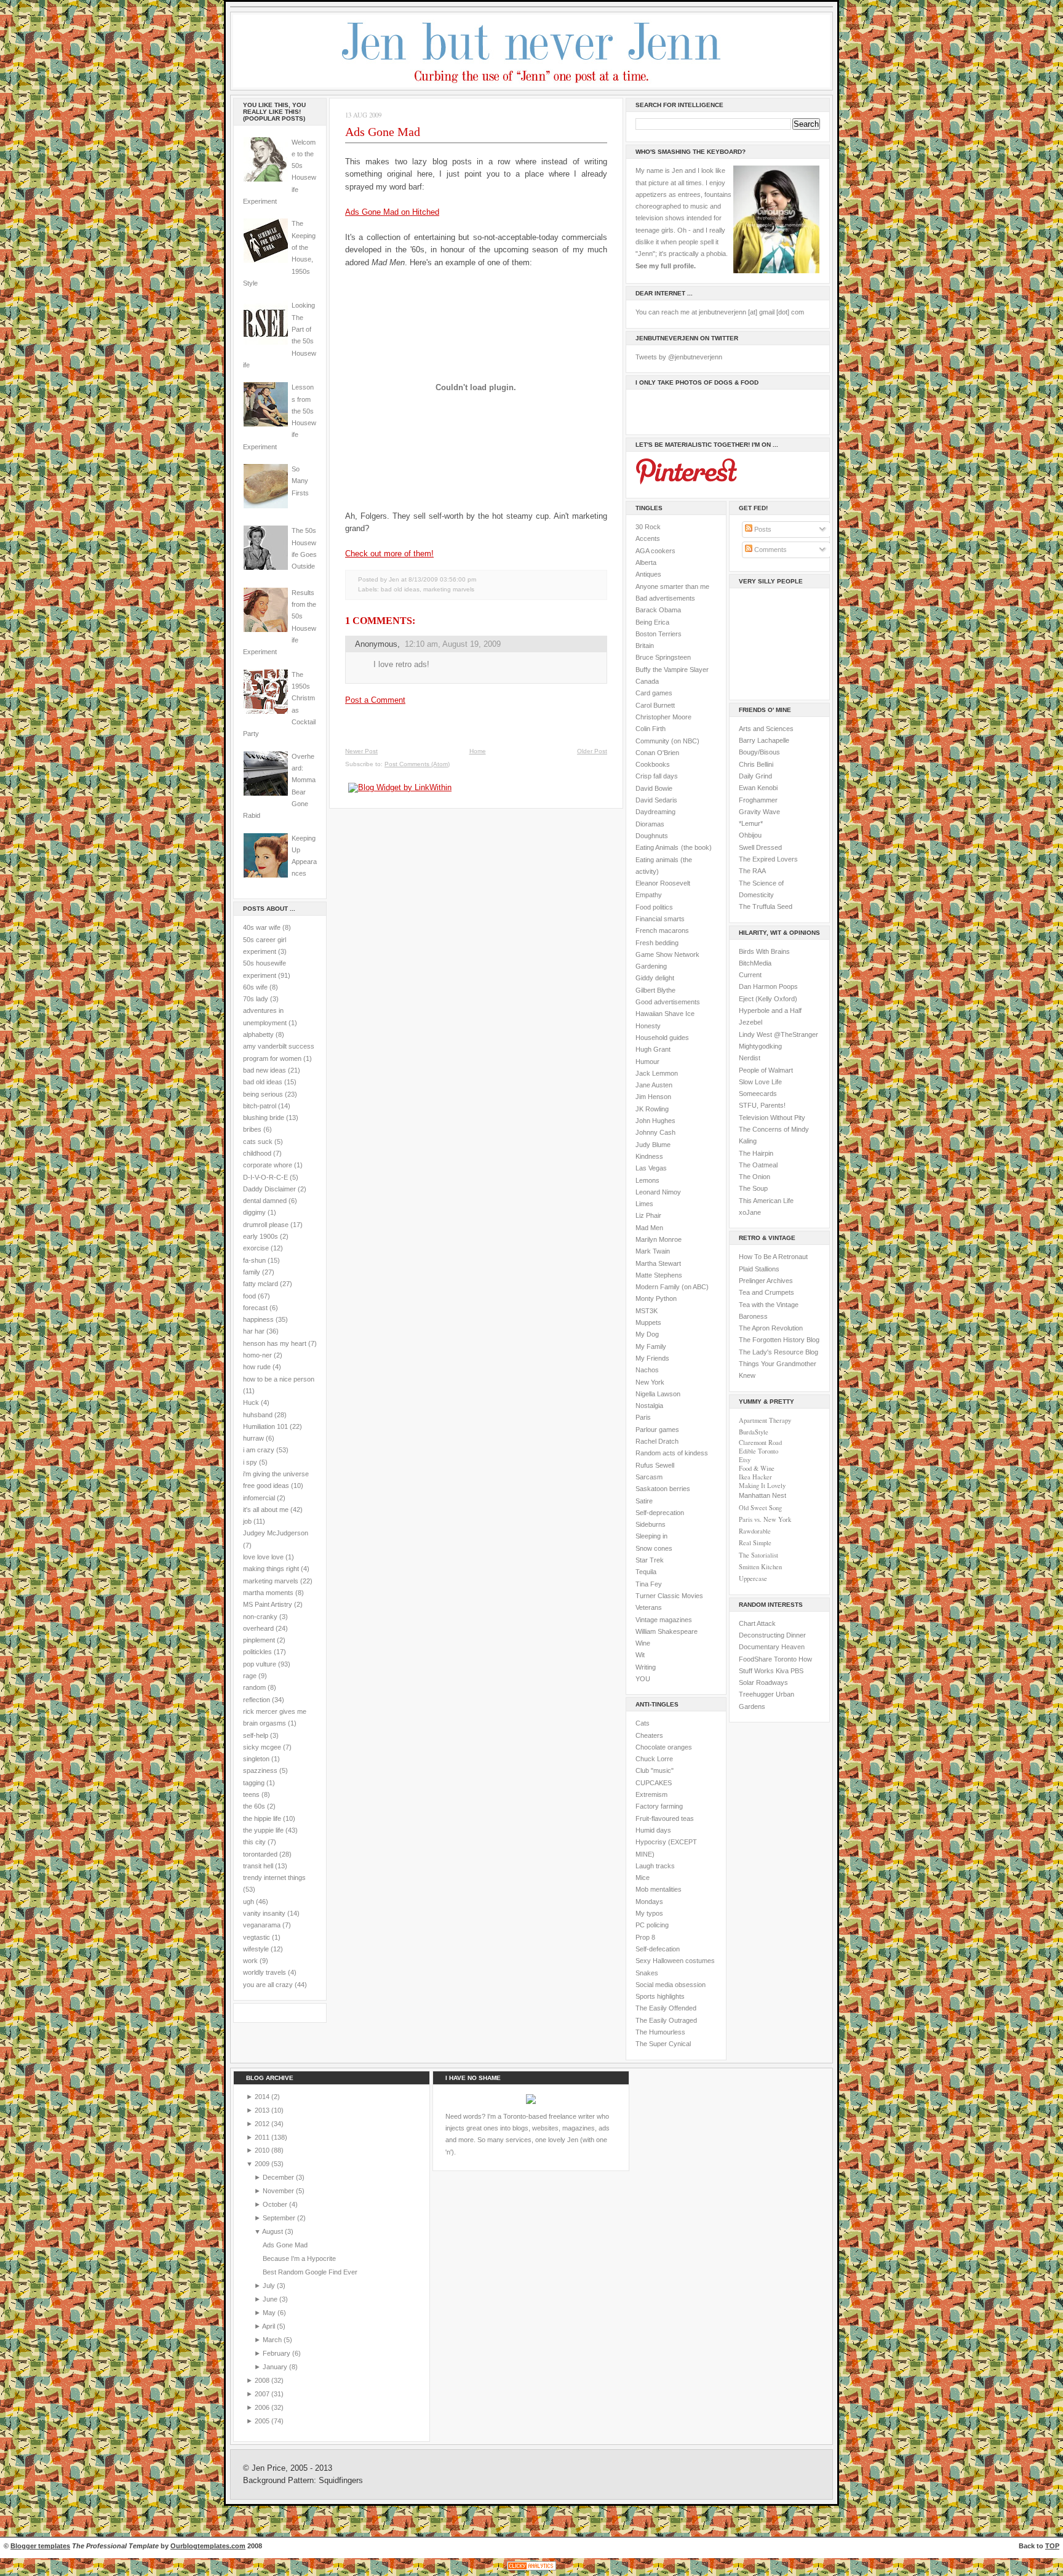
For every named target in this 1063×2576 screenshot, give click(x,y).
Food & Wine (757, 1468)
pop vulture (260, 1664)
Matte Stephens (659, 1275)
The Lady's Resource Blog (778, 1352)
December (279, 2177)
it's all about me (266, 1510)
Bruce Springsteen (663, 657)
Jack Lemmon (657, 1073)
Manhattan (762, 1495)
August (273, 2231)
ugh (249, 1902)
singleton (256, 1759)
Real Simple (755, 1543)
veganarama (262, 1925)
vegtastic (257, 1937)
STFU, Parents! (762, 1105)
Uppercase (753, 1578)
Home (478, 751)
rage (250, 1676)
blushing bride (264, 1118)
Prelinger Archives (766, 1281)
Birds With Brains (764, 951)
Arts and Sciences (766, 729)
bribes (252, 1129)
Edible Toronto (758, 1451)
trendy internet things (274, 1878)
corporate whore (268, 1165)
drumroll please (266, 1225)
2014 (263, 2097)
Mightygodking (760, 1046)
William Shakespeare (667, 1631)
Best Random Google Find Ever (310, 2272)
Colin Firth (651, 729)
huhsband (258, 1415)
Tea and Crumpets (766, 1292)
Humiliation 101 (265, 1426)
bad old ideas (263, 1082)
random (254, 1687)
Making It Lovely (762, 1486)
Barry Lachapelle (764, 740)
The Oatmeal (758, 1165)
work (250, 1961)
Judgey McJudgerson (276, 1533)
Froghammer (758, 800)
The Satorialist (758, 1555)
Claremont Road (760, 1442)
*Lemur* (751, 823)
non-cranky (260, 1617)
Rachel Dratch (657, 1441)
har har (254, 1331)
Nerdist (750, 1058)
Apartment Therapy (765, 1420)
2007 (263, 2394)
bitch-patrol (260, 1106)
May (270, 2313)
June (271, 2299)
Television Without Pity (772, 1118)
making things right (271, 1569)
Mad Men (649, 1228)
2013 (263, 2110)
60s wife (255, 987)
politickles (257, 1652)
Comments (770, 550)
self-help (256, 1735)
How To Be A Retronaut (773, 1257)
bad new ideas (265, 1070)
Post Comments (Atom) (417, 764)
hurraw (253, 1438)
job (247, 1521)
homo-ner (257, 1355)
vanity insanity (264, 1913)
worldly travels (265, 1972)
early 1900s (261, 1236)
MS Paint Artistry (268, 1604)
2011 (263, 2137)
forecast (255, 1308)
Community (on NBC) (667, 741)
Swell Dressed (760, 847)
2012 (263, 2124)
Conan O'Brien (657, 753)
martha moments (268, 1593)
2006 (263, 2407)
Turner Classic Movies (669, 1596)
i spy (250, 1462)
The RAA (752, 871)
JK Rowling (652, 1109)
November (279, 2191)
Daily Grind (755, 776)
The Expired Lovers (768, 859)
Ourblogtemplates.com (208, 2546)
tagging (254, 1783)
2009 (263, 2164)
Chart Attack (757, 1623)
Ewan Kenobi (758, 788)
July (270, 2286)
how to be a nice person (279, 1379)
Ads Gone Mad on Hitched (392, 212)
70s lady (256, 999)
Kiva (782, 1671)
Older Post (592, 751)
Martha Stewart (658, 1263)
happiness (258, 1319)
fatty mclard (261, 1284)
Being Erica (652, 622)
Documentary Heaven (772, 1647)
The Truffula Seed (766, 906)
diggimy (254, 1212)
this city (254, 1842)
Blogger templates (40, 2546)
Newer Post (361, 751)
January (276, 2367)
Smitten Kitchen (760, 1567)
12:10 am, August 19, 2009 (453, 644)
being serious (263, 1094)
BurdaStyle (754, 1432)
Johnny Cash (655, 1132)
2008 (263, 2380)
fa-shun (254, 1260)
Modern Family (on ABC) (672, 1287)
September (280, 2218)
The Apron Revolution (771, 1328)
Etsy (745, 1460)
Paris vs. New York (765, 1519)
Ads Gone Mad (383, 132)
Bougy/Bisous (759, 752)
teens (251, 1794)
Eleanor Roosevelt (663, 883)
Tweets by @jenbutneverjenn (679, 357)
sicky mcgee (262, 1747)
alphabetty (258, 1034)
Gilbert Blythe (655, 990)
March (273, 2340)
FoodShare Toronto (768, 1659)
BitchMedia (755, 963)
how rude (257, 1367)
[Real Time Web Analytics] (531, 2570)
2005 (263, 2421)
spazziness (260, 1770)
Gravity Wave (759, 812)
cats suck (258, 1142)
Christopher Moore (663, 717)
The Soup (753, 1188)
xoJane (750, 1212)
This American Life (766, 1201)
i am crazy (259, 1450)
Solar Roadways (763, 1682)
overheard (258, 1628)
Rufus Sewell (655, 1465)
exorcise (256, 1248)
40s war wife (262, 927)
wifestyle (256, 1949)
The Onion (754, 1177)
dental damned (265, 1201)
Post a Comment (375, 700)
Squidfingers (341, 2481)
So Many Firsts (300, 481)
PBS (797, 1671)
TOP (1052, 2546)
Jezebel (750, 1022)
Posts (762, 529)
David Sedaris (656, 800)
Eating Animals (657, 847)
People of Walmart (766, 1070)
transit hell (258, 1866)
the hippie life (262, 1818)
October (276, 2204)
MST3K (647, 1311)
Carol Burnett (655, 705)
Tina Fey (649, 1584)
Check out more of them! (389, 554)
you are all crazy (268, 1985)
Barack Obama (658, 610)
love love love (263, 1557)
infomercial (259, 1498)
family (252, 1272)
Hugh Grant (653, 1049)
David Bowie (654, 788)
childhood (257, 1153)
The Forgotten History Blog (779, 1340)
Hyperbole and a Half (770, 1010)
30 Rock (648, 527)
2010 (263, 2150)
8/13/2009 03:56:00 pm (442, 579)
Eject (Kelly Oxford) (768, 999)
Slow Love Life (760, 1082)
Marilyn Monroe (659, 1239)
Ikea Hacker (755, 1477)
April (269, 2326)
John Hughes (655, 1121)
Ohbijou (750, 835)
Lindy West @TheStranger (778, 1034)
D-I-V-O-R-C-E (265, 1177)
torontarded (260, 1854)
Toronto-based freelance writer (549, 2116)
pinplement (259, 1640)
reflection (257, 1700)
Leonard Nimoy (658, 1192)
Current (750, 975)
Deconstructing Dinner (772, 1635)
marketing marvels (271, 1581)
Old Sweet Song (760, 1508)
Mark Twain (653, 1251)
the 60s (254, 1806)
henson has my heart (275, 1343)
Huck (251, 1402)
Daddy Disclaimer (269, 1189)
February (277, 2353)
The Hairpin (756, 1153)
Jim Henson (653, 1097)
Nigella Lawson (658, 1394)
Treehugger (756, 1694)
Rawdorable (755, 1531)
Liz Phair (648, 1215)
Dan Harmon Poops (768, 986)
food (249, 1296)
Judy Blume (653, 1145)
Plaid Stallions (759, 1269)
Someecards (758, 1094)
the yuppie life (263, 1830)
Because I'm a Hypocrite (299, 2258)
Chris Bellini (756, 764)
